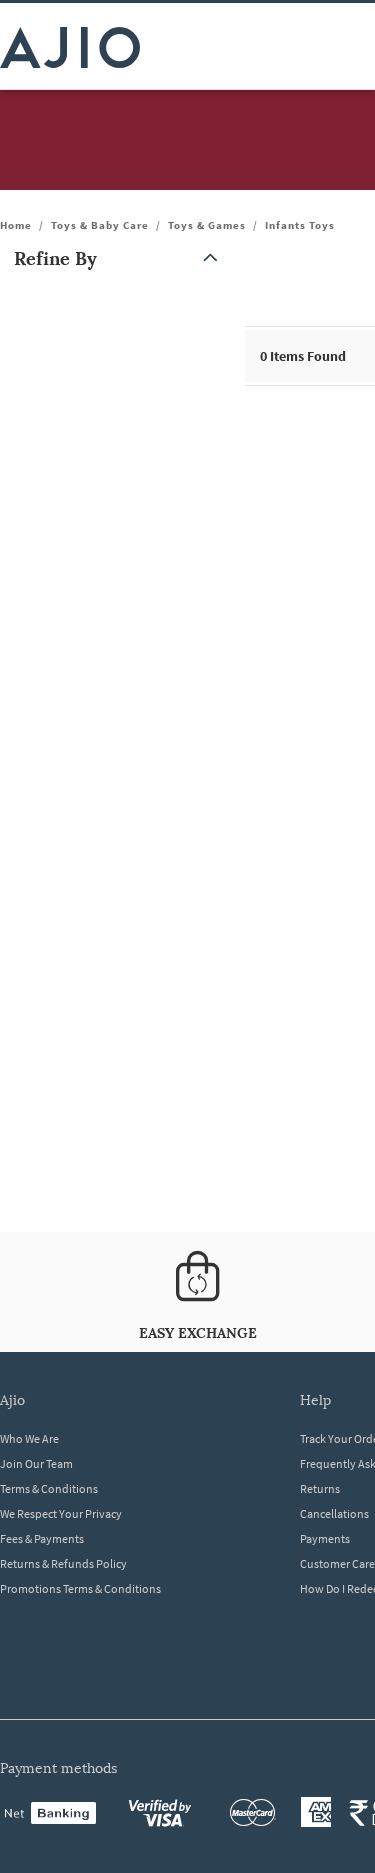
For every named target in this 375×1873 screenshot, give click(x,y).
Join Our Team (36, 1463)
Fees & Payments (42, 1538)
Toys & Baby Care (100, 225)
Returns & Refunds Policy (63, 1563)
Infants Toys (300, 225)
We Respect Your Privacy (61, 1513)
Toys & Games (207, 225)
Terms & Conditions (49, 1488)
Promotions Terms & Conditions (80, 1588)
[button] (120, 258)
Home (16, 225)
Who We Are (29, 1438)
